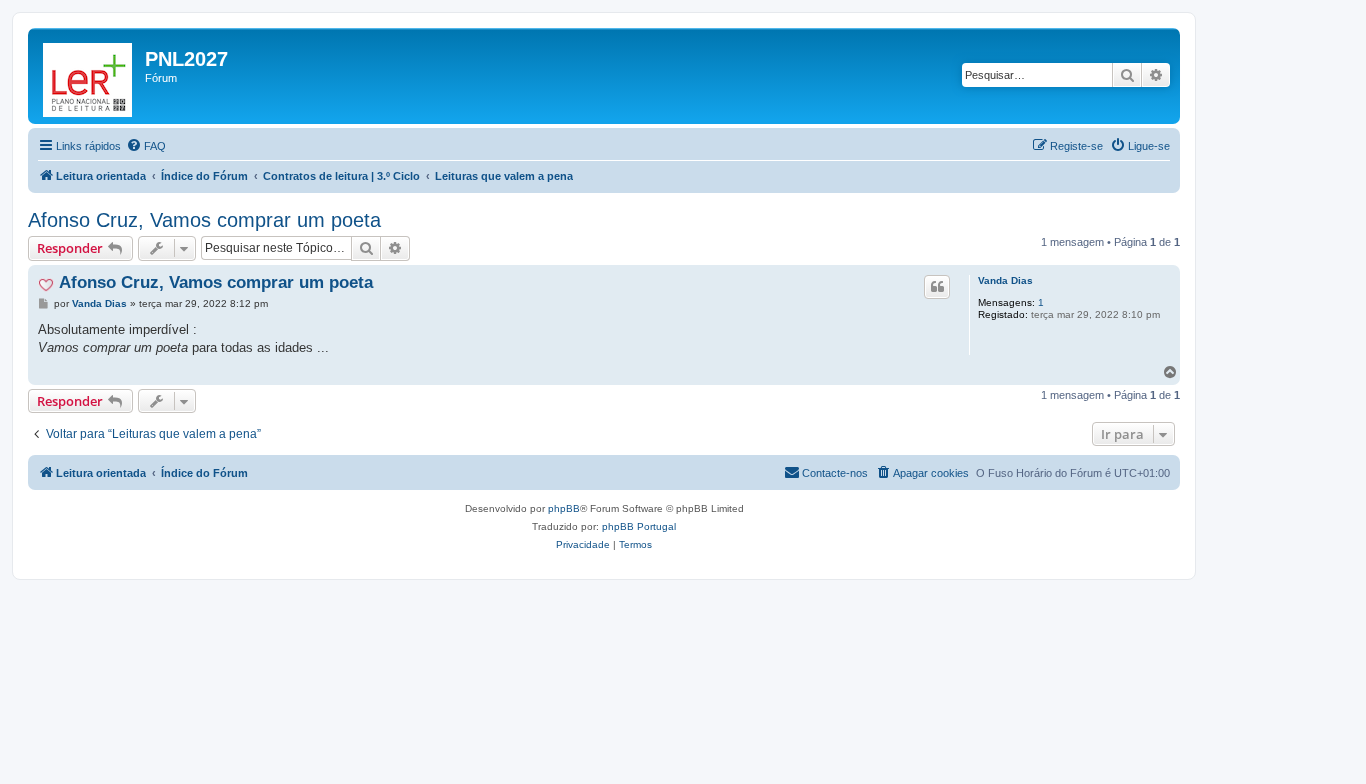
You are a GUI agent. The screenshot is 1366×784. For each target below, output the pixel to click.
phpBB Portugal (639, 526)
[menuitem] (146, 146)
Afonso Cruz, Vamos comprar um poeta (204, 220)
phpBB (564, 508)
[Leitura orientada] (89, 76)
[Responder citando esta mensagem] (937, 287)
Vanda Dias (1005, 280)
